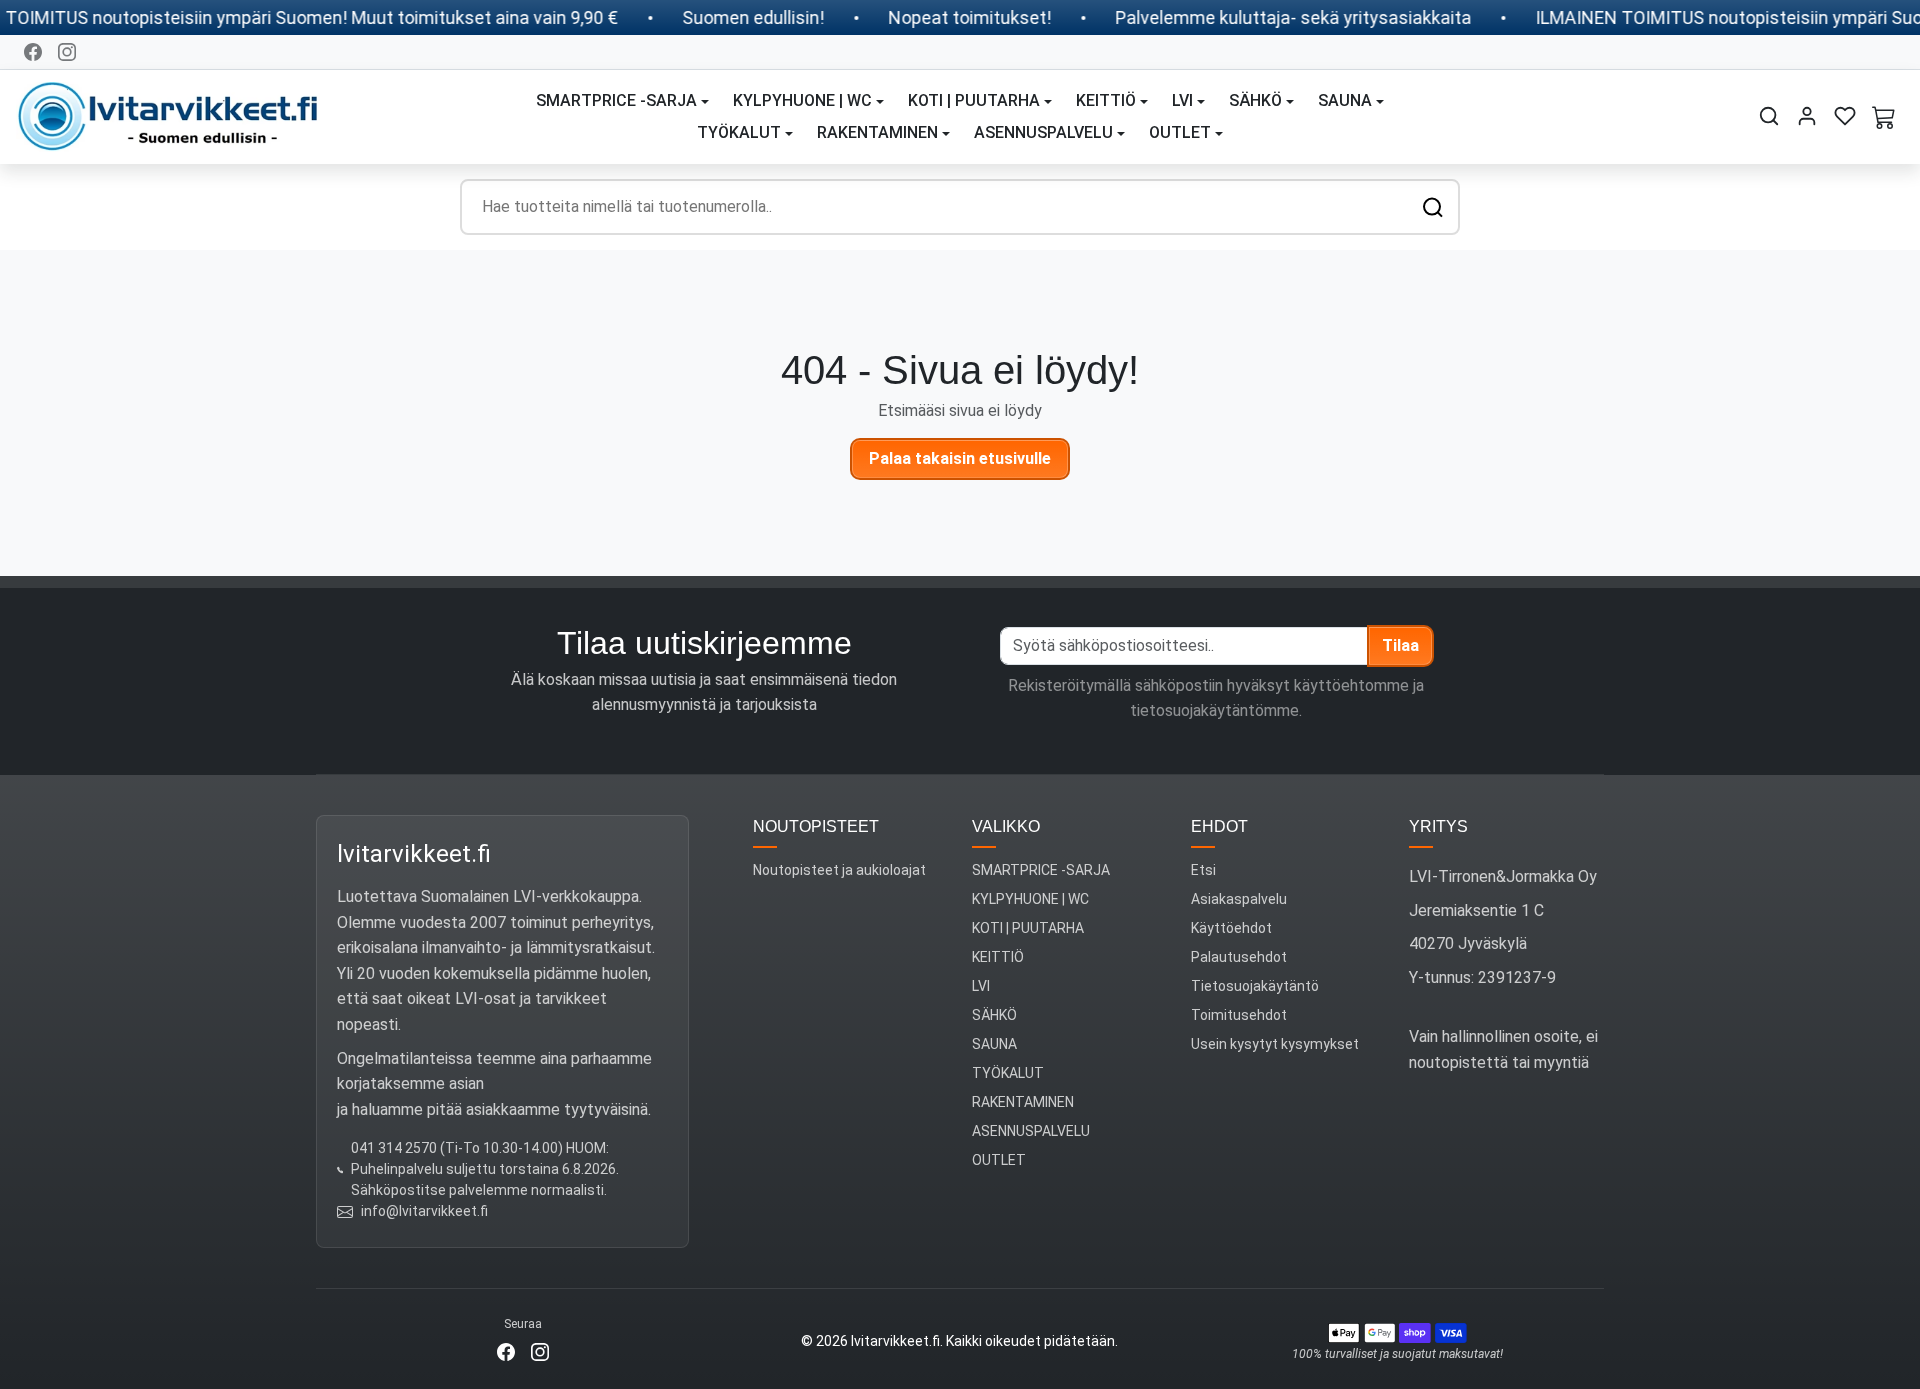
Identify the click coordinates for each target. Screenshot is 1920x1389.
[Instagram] (67, 52)
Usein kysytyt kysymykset (1275, 1044)
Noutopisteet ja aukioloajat (839, 870)
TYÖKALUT (1008, 1073)
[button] (1769, 116)
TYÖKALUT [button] (739, 132)
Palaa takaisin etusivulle (960, 458)
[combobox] (960, 207)
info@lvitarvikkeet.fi (424, 1211)
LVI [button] (1182, 100)
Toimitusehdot (1239, 1015)
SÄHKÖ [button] (1255, 100)
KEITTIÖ (998, 957)
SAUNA (994, 1044)
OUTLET (999, 1160)
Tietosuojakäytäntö (1255, 986)
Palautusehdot (1239, 957)
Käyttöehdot (1231, 928)
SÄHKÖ (994, 1015)
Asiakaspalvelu (1239, 899)
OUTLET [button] (1180, 132)
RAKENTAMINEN (1023, 1102)
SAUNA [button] (1345, 100)
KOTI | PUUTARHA (1028, 928)
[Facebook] (33, 52)
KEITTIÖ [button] (1106, 100)
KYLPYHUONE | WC (1030, 899)
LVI (981, 986)
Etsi (1203, 870)
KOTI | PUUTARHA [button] (974, 100)
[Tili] (1807, 116)
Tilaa (1400, 645)
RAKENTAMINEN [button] (877, 132)
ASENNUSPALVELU (1031, 1131)
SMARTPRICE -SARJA (1041, 870)
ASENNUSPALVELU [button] (1043, 132)
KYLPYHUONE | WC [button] (802, 100)
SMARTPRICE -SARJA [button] (616, 100)
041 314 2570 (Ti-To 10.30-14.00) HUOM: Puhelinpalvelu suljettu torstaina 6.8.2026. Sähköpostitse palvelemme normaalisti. (485, 1169)
